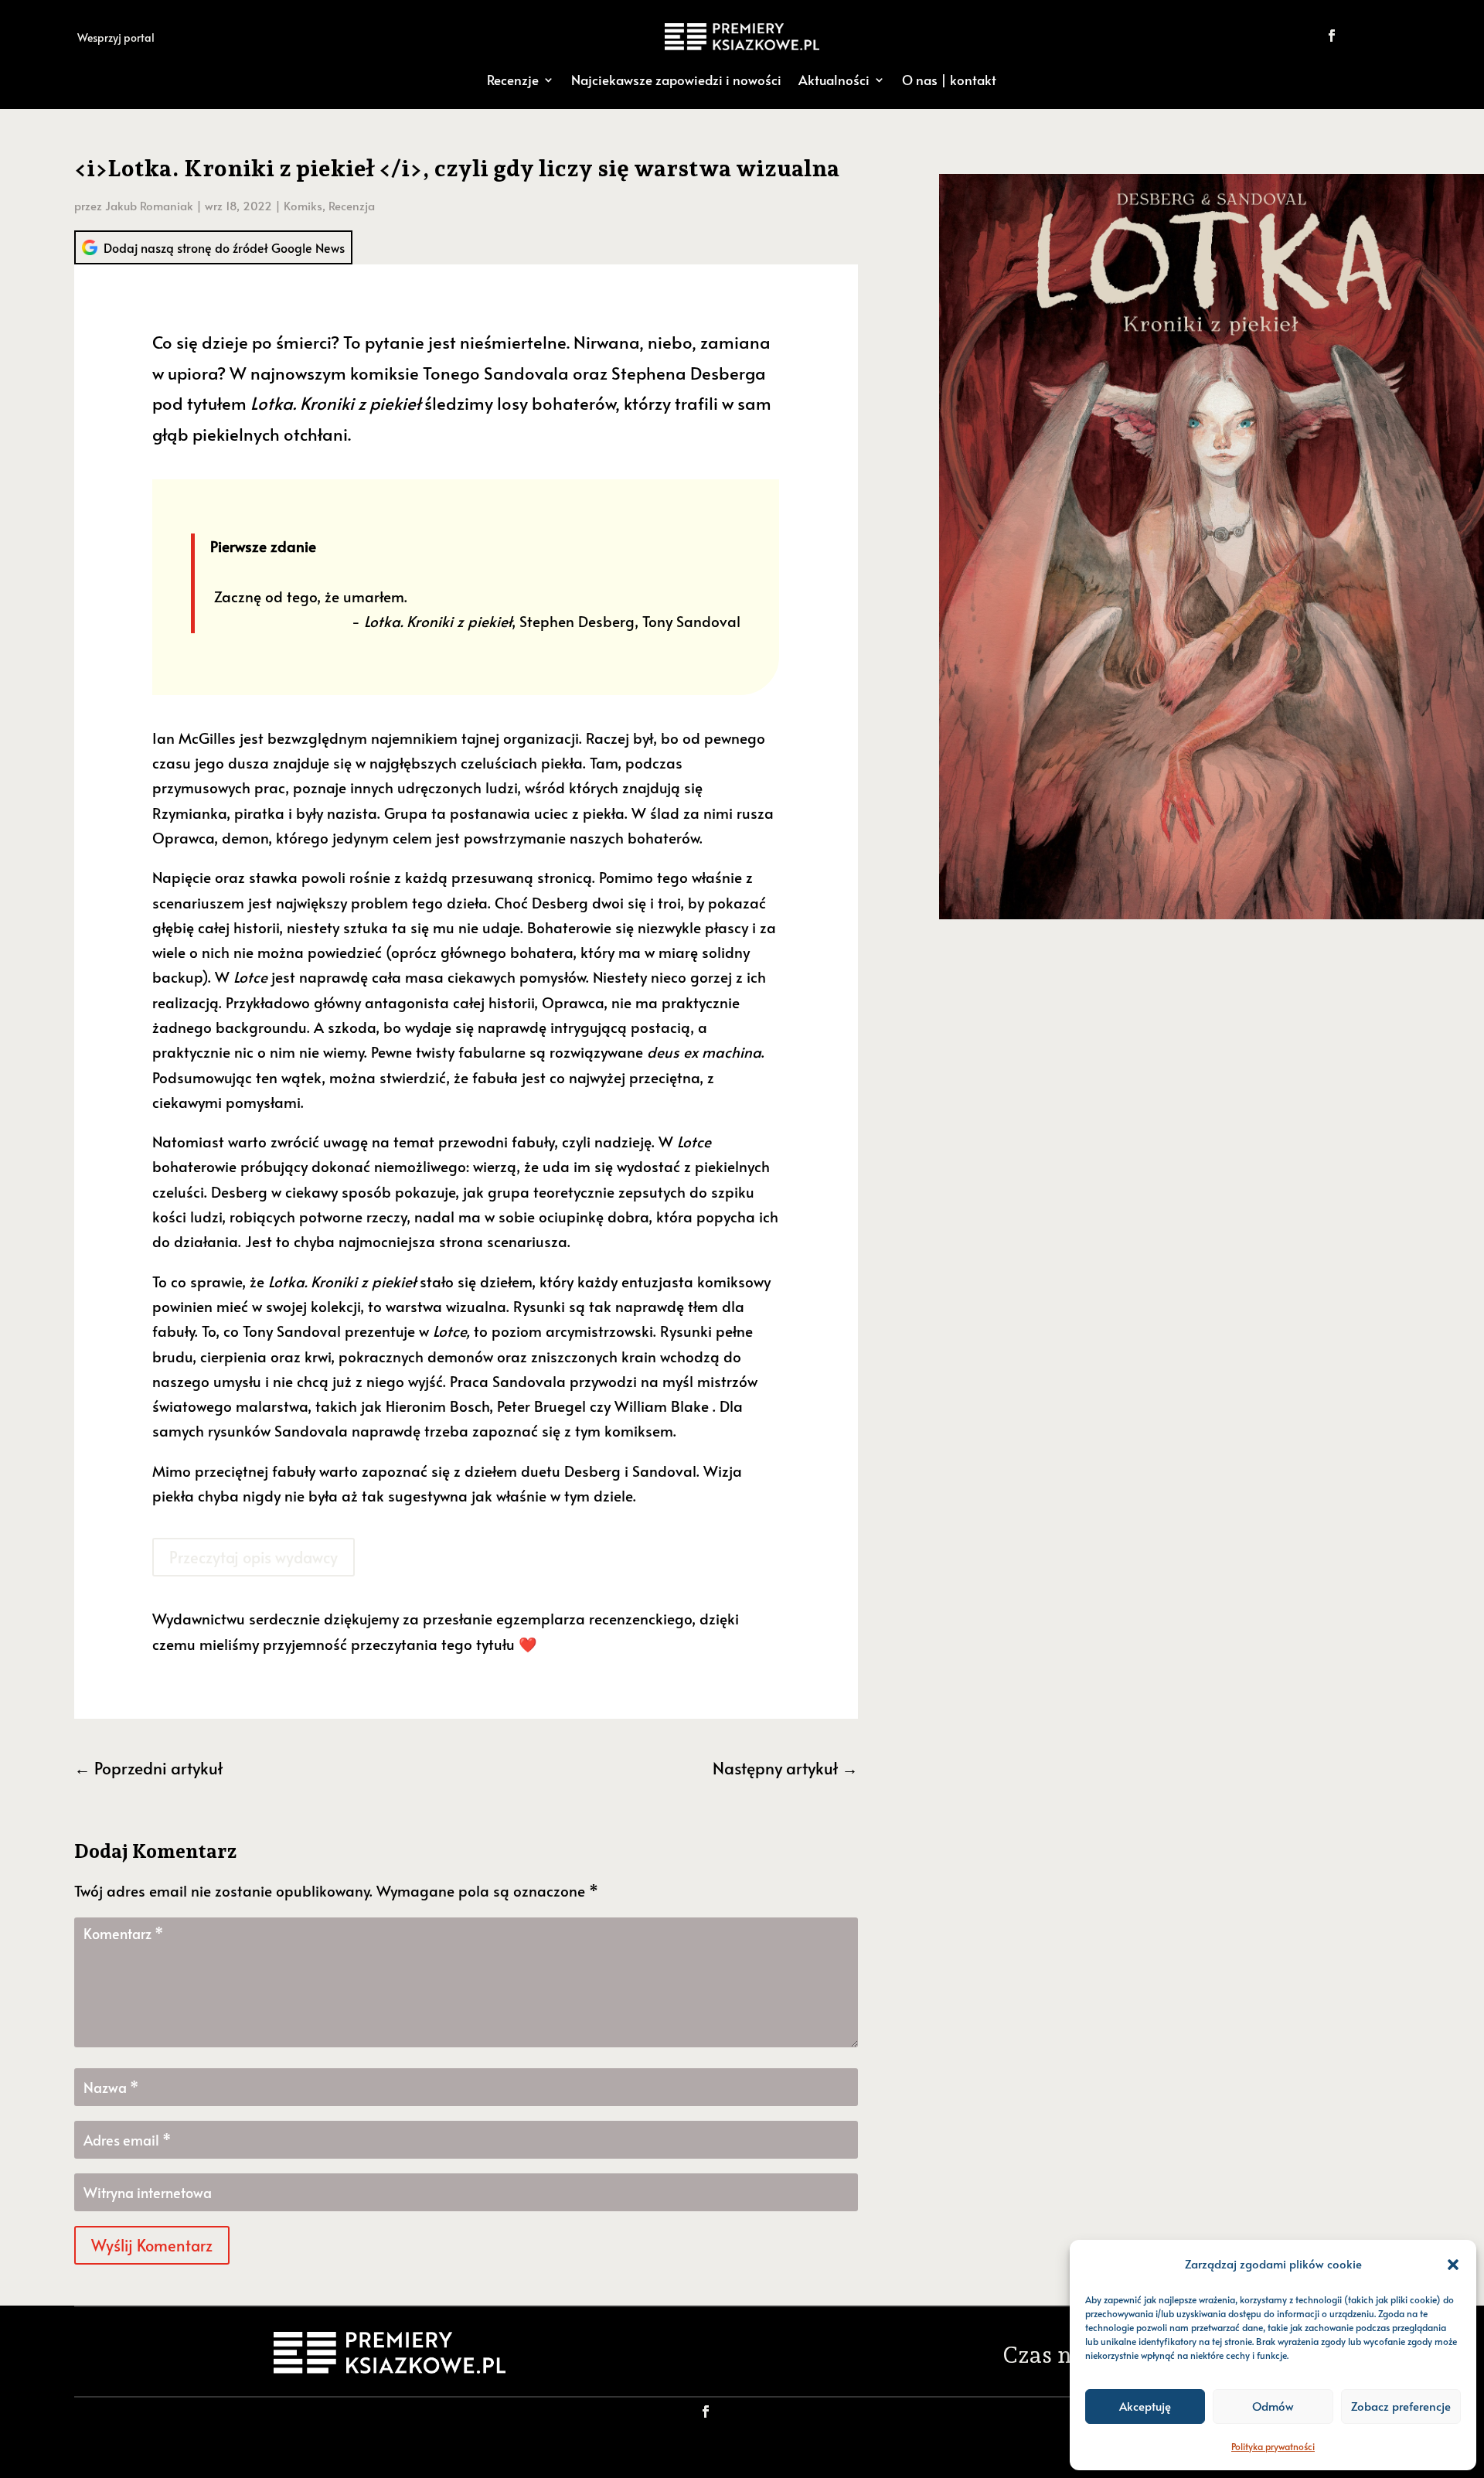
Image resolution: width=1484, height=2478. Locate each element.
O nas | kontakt (949, 80)
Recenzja (352, 205)
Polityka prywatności (1273, 2446)
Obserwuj (1385, 35)
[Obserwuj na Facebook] (1332, 36)
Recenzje (513, 80)
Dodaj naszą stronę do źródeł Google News (224, 247)
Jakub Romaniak (149, 205)
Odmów (1273, 2406)
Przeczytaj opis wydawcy (254, 1557)
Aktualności (834, 80)
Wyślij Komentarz (152, 2245)
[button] (1453, 2265)
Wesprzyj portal (116, 37)
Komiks (303, 205)
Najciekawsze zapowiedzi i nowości (676, 80)
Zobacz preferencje (1401, 2406)
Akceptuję (1145, 2406)
